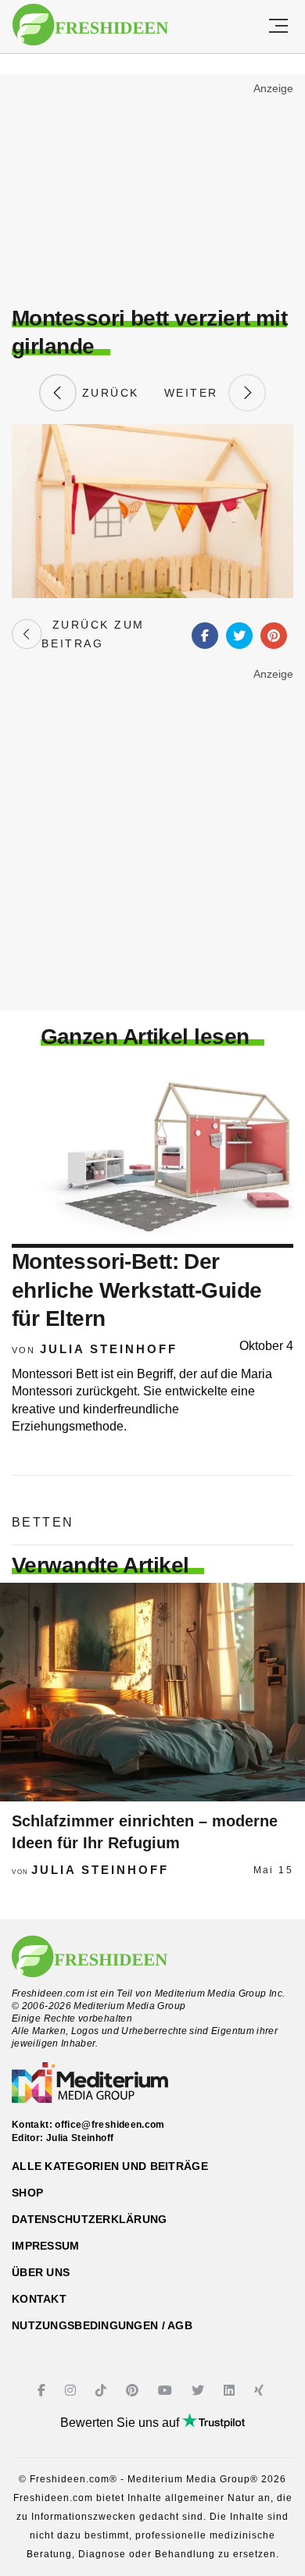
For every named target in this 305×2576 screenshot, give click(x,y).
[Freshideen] (90, 25)
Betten (43, 1522)
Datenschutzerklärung (90, 2219)
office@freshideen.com (110, 2125)
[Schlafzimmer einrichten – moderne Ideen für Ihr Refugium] (152, 1692)
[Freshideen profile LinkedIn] (231, 2391)
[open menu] (278, 27)
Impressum (46, 2246)
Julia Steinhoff (109, 1349)
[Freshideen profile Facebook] (43, 2391)
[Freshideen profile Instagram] (72, 2391)
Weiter (196, 393)
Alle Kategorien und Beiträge (110, 2166)
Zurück (108, 393)
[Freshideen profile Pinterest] (134, 2391)
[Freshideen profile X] (200, 2391)
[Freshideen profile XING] (261, 2391)
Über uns (41, 2272)
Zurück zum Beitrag (93, 634)
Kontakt (39, 2299)
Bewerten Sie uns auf (121, 2423)
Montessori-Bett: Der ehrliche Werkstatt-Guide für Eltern (137, 1290)
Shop (27, 2193)
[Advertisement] (152, 192)
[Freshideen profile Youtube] (167, 2391)
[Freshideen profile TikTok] (103, 2391)
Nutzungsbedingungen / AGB (102, 2325)
